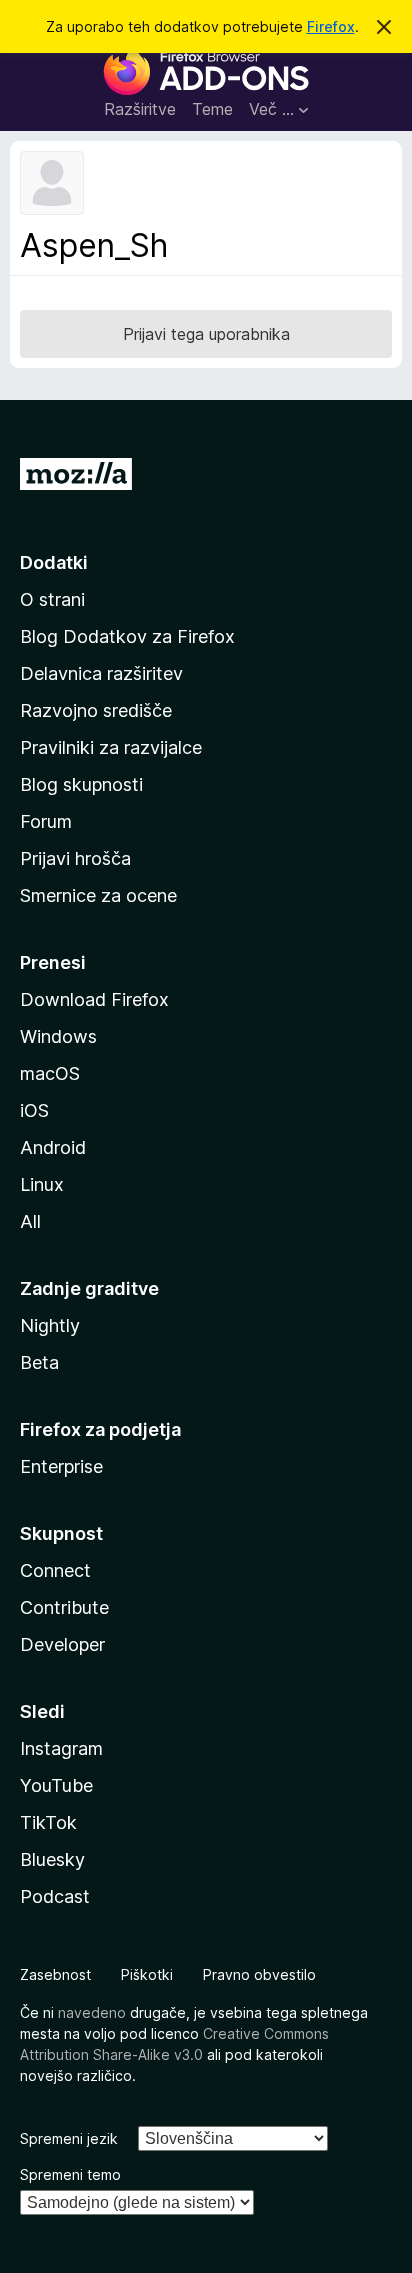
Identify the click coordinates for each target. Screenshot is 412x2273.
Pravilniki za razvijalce (111, 747)
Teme (212, 109)
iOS (34, 1110)
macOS (50, 1073)
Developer (62, 1644)
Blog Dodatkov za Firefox (127, 636)
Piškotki (147, 1974)
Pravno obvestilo (259, 1974)
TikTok (48, 1822)
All (30, 1221)
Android (53, 1147)
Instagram (61, 1748)
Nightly (50, 1325)
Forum (46, 821)
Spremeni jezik (69, 2138)
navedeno (92, 2012)
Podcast (55, 1896)
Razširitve (140, 109)
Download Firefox (94, 999)
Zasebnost (55, 1974)
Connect (55, 1570)
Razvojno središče (96, 710)
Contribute (64, 1607)
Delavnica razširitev (101, 673)
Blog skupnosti (81, 784)
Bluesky (52, 1859)
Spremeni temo (70, 2174)
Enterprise (61, 1466)
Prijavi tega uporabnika (206, 334)
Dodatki (54, 562)
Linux (42, 1184)
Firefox (331, 26)
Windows (58, 1036)
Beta (39, 1362)
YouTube (56, 1785)
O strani (52, 599)
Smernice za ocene (98, 895)
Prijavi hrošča (75, 858)
